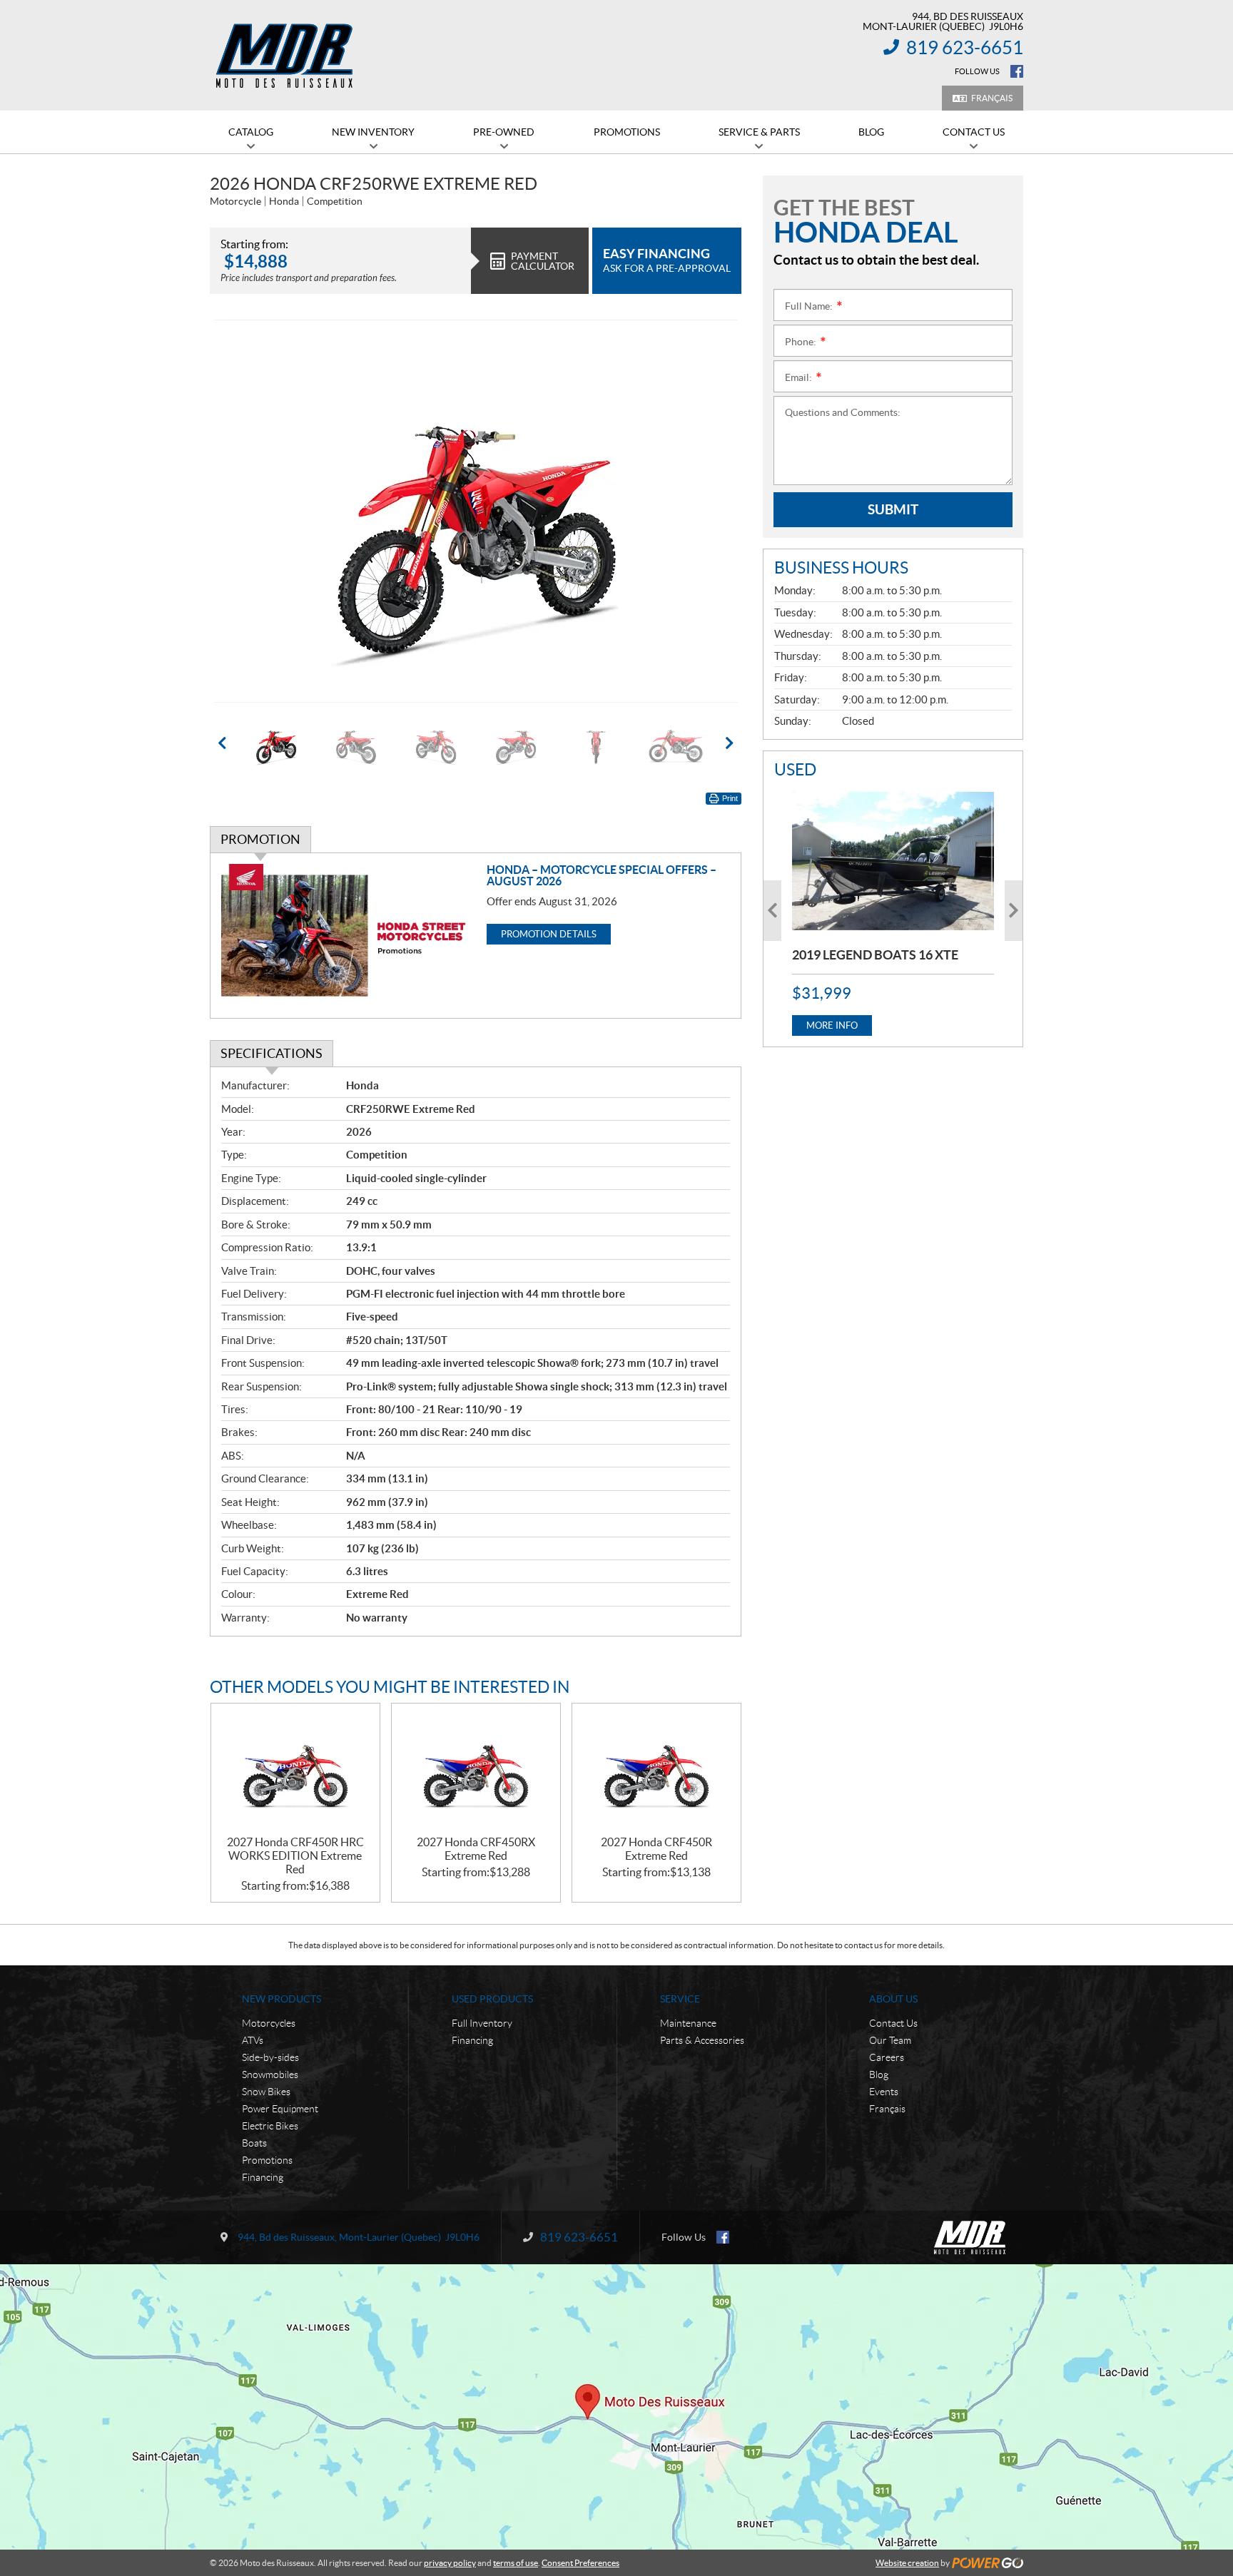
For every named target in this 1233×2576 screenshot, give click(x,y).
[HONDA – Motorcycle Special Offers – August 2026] (349, 936)
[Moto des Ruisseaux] (286, 56)
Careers (887, 2057)
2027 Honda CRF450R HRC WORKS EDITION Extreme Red (295, 1855)
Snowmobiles (270, 2074)
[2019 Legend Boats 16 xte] (893, 861)
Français (992, 98)
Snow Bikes (266, 2092)
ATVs (253, 2040)
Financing (263, 2177)
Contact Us (893, 2023)
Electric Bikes (270, 2126)
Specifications (272, 1053)
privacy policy (450, 2563)
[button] (238, 511)
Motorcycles (269, 2023)
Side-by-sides (270, 2057)
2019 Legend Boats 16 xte (875, 955)
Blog (879, 2074)
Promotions (267, 2160)
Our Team (890, 2040)
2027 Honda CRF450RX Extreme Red (476, 1849)
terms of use (516, 2563)
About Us (893, 1999)
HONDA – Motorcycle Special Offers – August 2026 (602, 875)
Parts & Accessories (702, 2040)
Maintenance (688, 2023)
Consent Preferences (580, 2563)
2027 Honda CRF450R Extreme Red (656, 1849)
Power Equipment (280, 2109)
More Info (832, 1025)
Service (680, 1999)
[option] (476, 511)
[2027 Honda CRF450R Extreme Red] (656, 1770)
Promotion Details (549, 934)
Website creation (907, 2563)
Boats (254, 2143)
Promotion (260, 839)
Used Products (492, 1999)
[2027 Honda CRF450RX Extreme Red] (476, 1770)
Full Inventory (482, 2023)
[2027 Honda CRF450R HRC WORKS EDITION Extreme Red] (295, 1770)
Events (884, 2092)
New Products (281, 1999)
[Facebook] (1017, 71)
